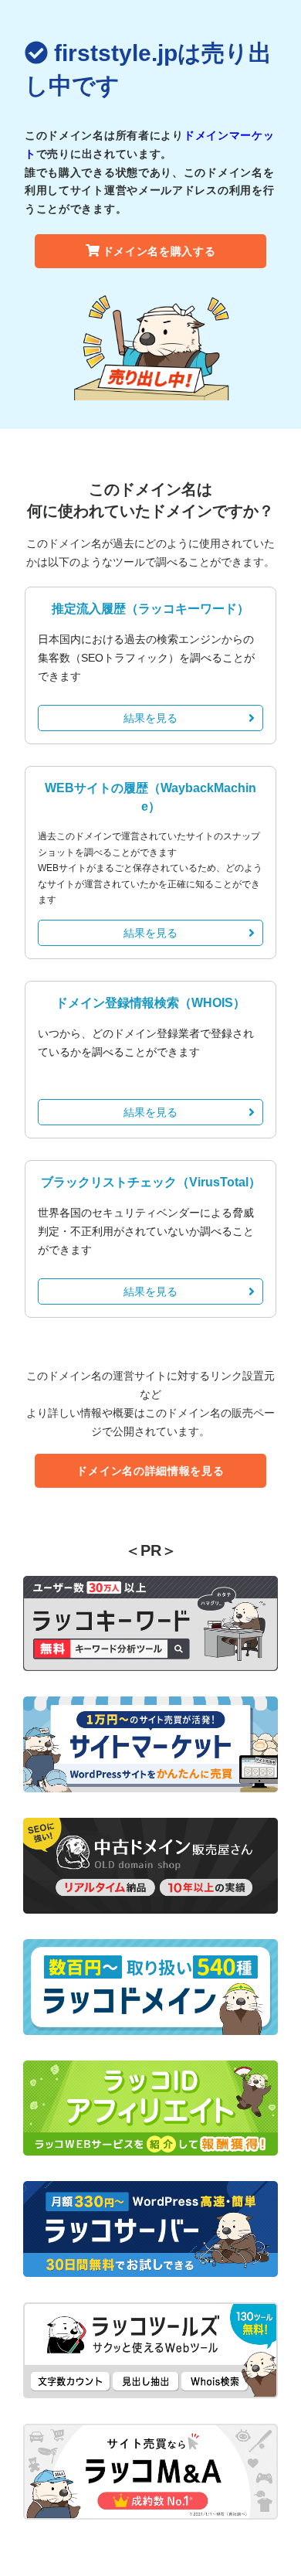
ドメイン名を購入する (159, 251)
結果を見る (150, 718)
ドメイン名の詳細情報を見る (150, 1471)
